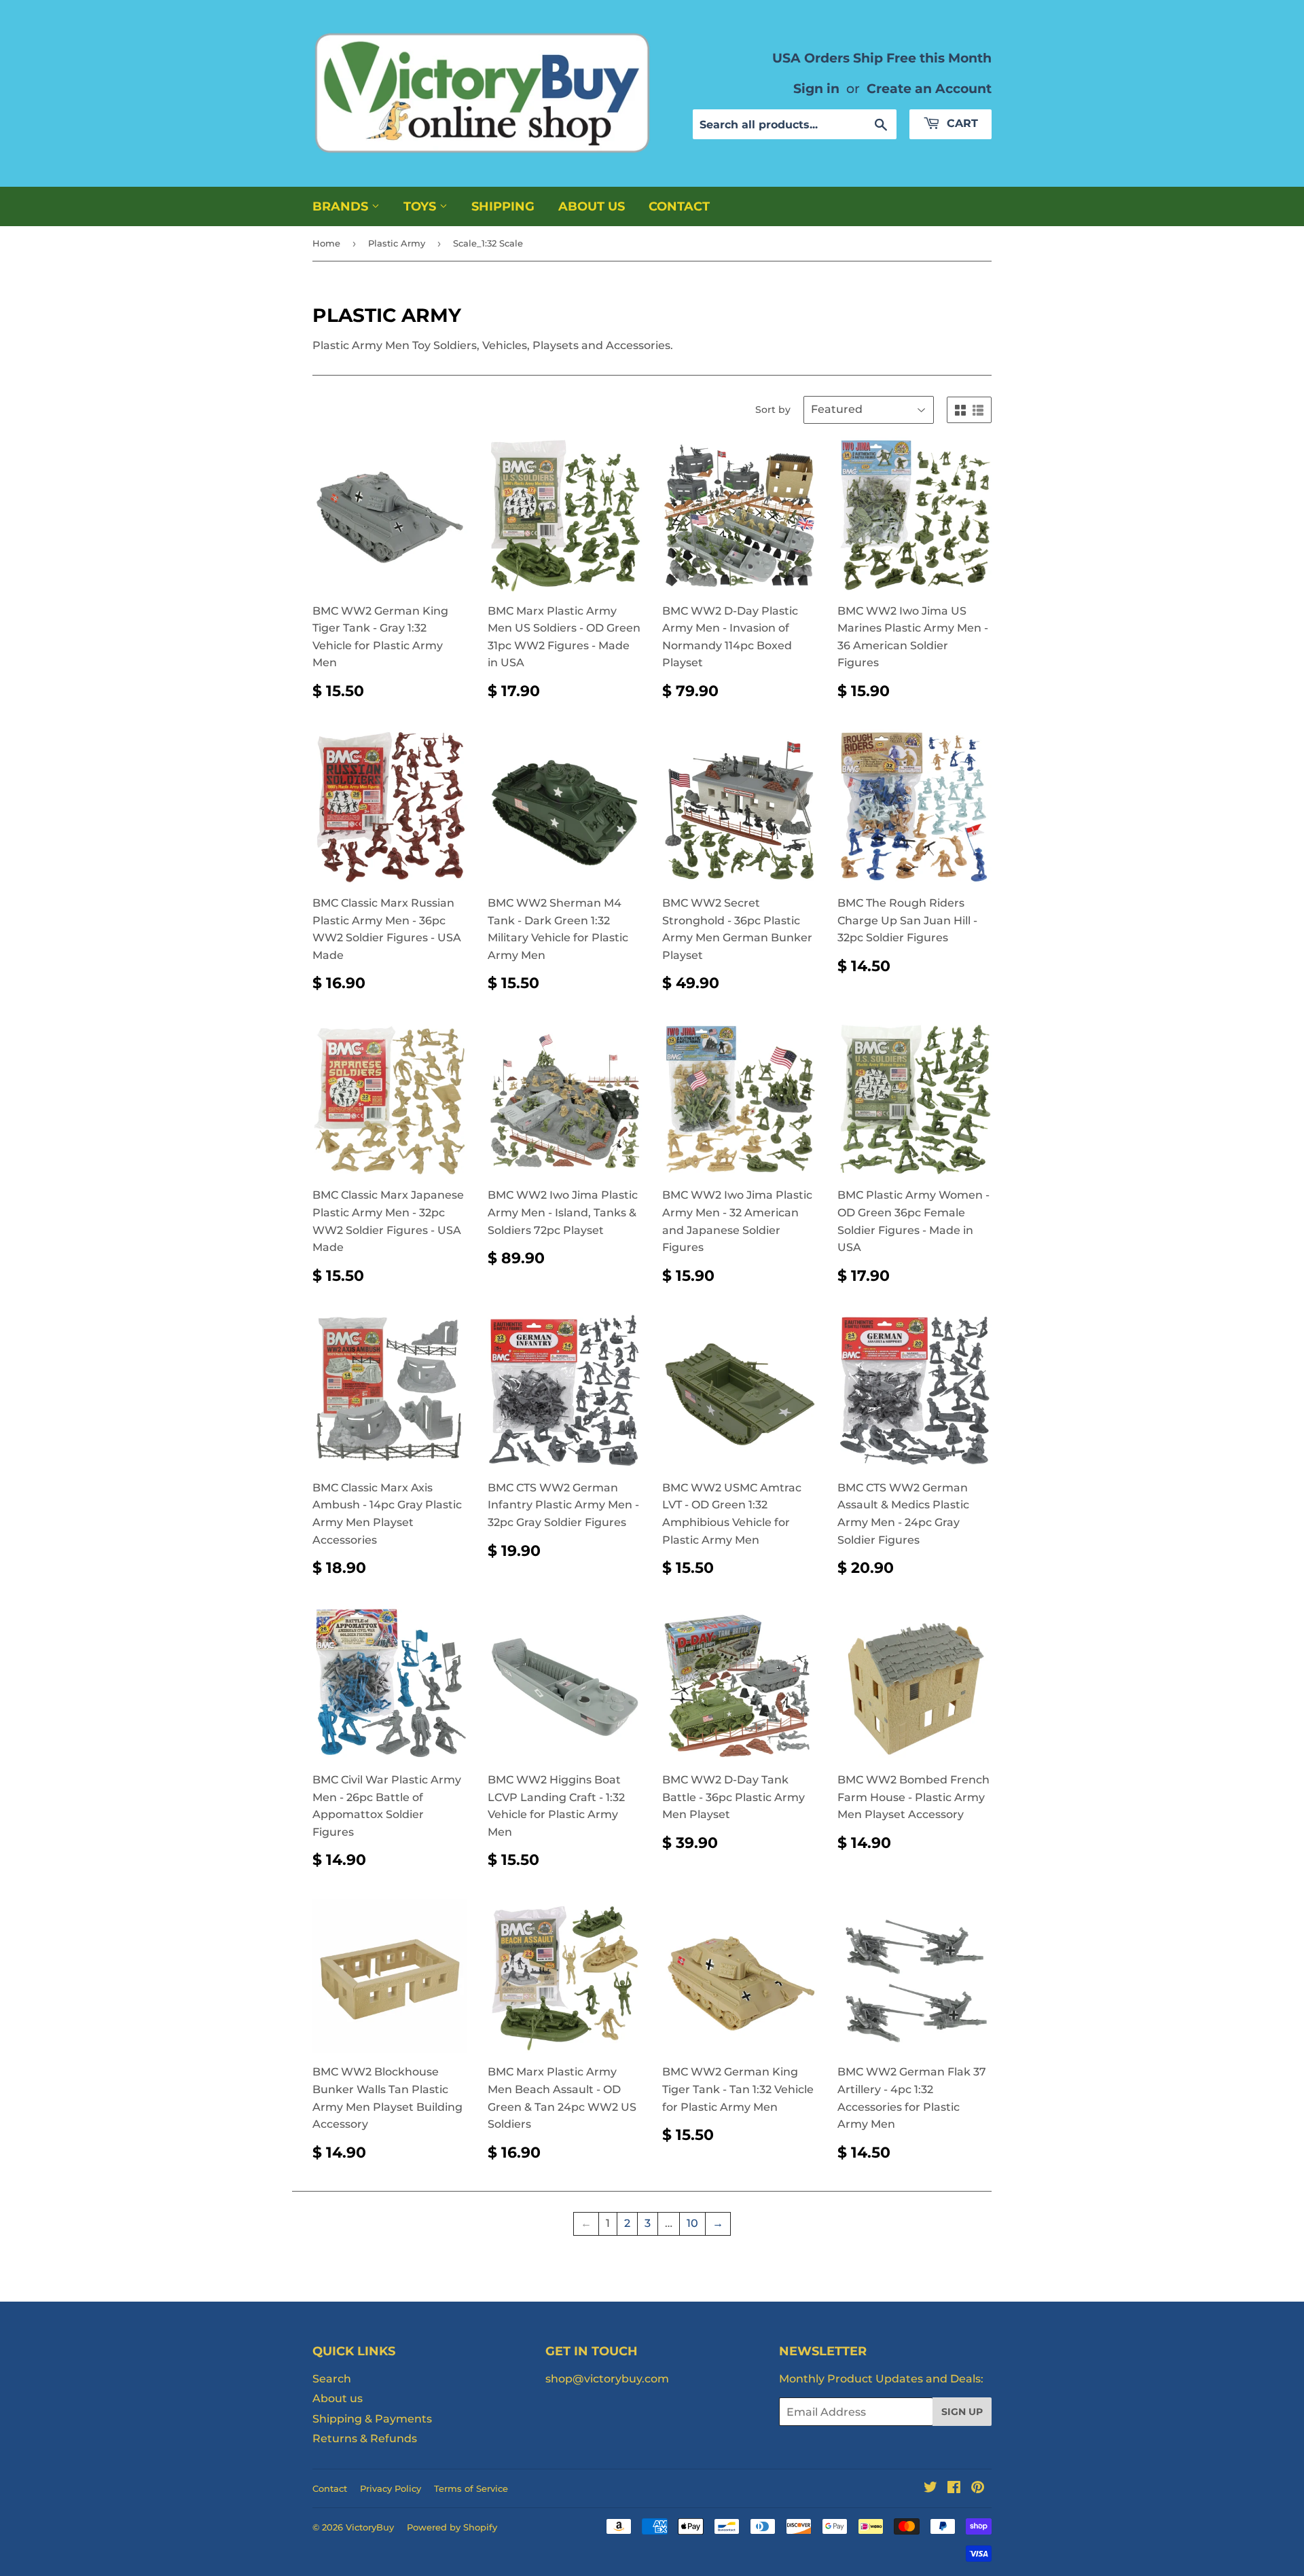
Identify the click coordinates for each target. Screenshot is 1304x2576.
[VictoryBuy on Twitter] (930, 2489)
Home (326, 243)
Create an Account (929, 88)
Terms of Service (471, 2488)
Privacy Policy (391, 2488)
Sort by (773, 410)
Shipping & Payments (372, 2419)
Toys (421, 206)
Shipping (503, 206)
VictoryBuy (370, 2527)
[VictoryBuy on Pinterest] (978, 2489)
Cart (961, 123)
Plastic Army (397, 243)
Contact (679, 206)
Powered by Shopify (452, 2527)
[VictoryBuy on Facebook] (954, 2489)
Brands (342, 206)
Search (332, 2379)
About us (592, 206)
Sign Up (962, 2412)
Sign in (816, 88)
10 (692, 2223)
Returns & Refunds (365, 2438)
